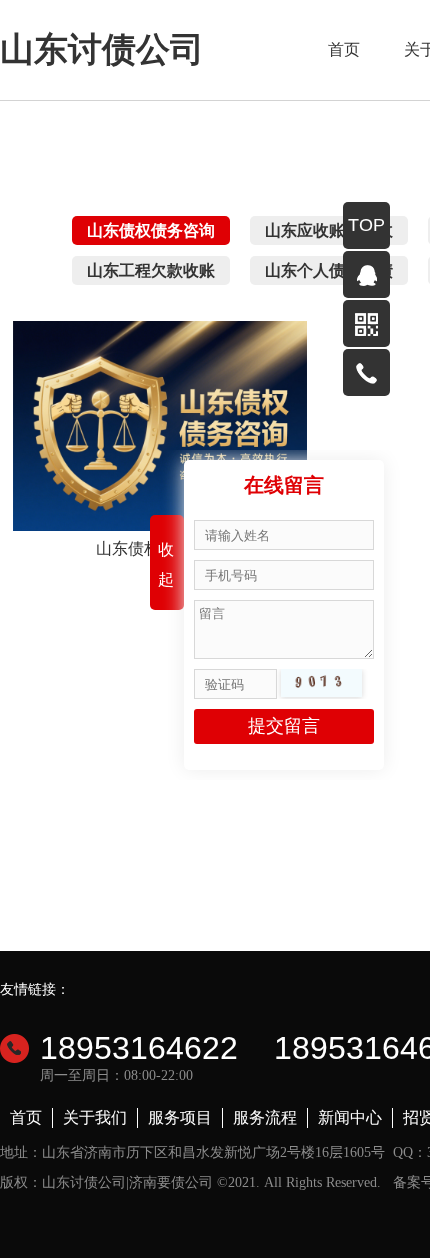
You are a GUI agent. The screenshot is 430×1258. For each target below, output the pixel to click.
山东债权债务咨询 (151, 230)
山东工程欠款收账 (151, 270)
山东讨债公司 (102, 49)
